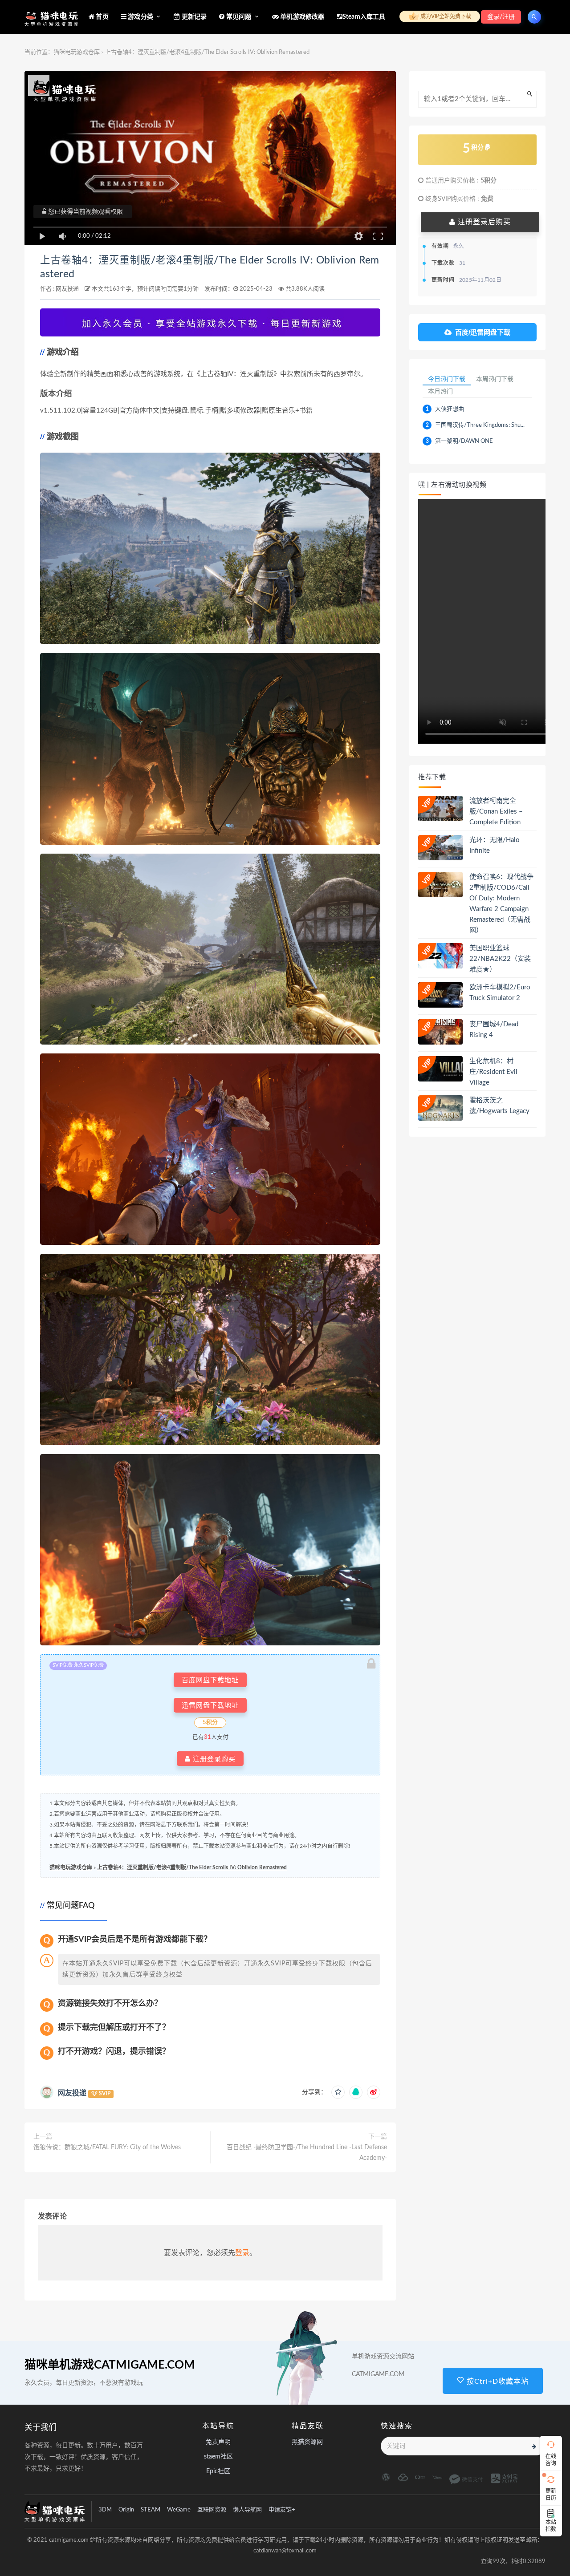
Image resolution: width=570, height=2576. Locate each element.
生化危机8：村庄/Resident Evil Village (493, 1072)
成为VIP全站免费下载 (445, 16)
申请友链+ (282, 2510)
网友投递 (67, 289)
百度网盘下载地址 (210, 1680)
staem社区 (218, 2457)
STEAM (151, 2510)
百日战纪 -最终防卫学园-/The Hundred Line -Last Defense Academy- (307, 2153)
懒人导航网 (247, 2510)
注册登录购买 (213, 1759)
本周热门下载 (495, 379)
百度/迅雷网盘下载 (483, 332)
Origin (126, 2510)
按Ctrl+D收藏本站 (497, 2382)
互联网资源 (212, 2510)
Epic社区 (218, 2471)
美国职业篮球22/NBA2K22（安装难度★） (500, 959)
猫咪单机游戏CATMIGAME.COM (110, 2365)
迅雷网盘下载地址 (210, 1705)
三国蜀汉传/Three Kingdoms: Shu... (480, 425)
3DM (105, 2510)
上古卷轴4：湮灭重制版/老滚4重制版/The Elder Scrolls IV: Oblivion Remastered (192, 1867)
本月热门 (440, 391)
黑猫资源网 (307, 2442)
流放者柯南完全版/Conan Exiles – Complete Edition (496, 812)
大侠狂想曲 (450, 409)
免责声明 (218, 2442)
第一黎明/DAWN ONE (464, 441)
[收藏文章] (338, 2092)
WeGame (179, 2510)
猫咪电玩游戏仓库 (77, 52)
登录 (242, 2253)
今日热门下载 (447, 379)
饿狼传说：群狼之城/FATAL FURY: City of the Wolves (107, 2147)
